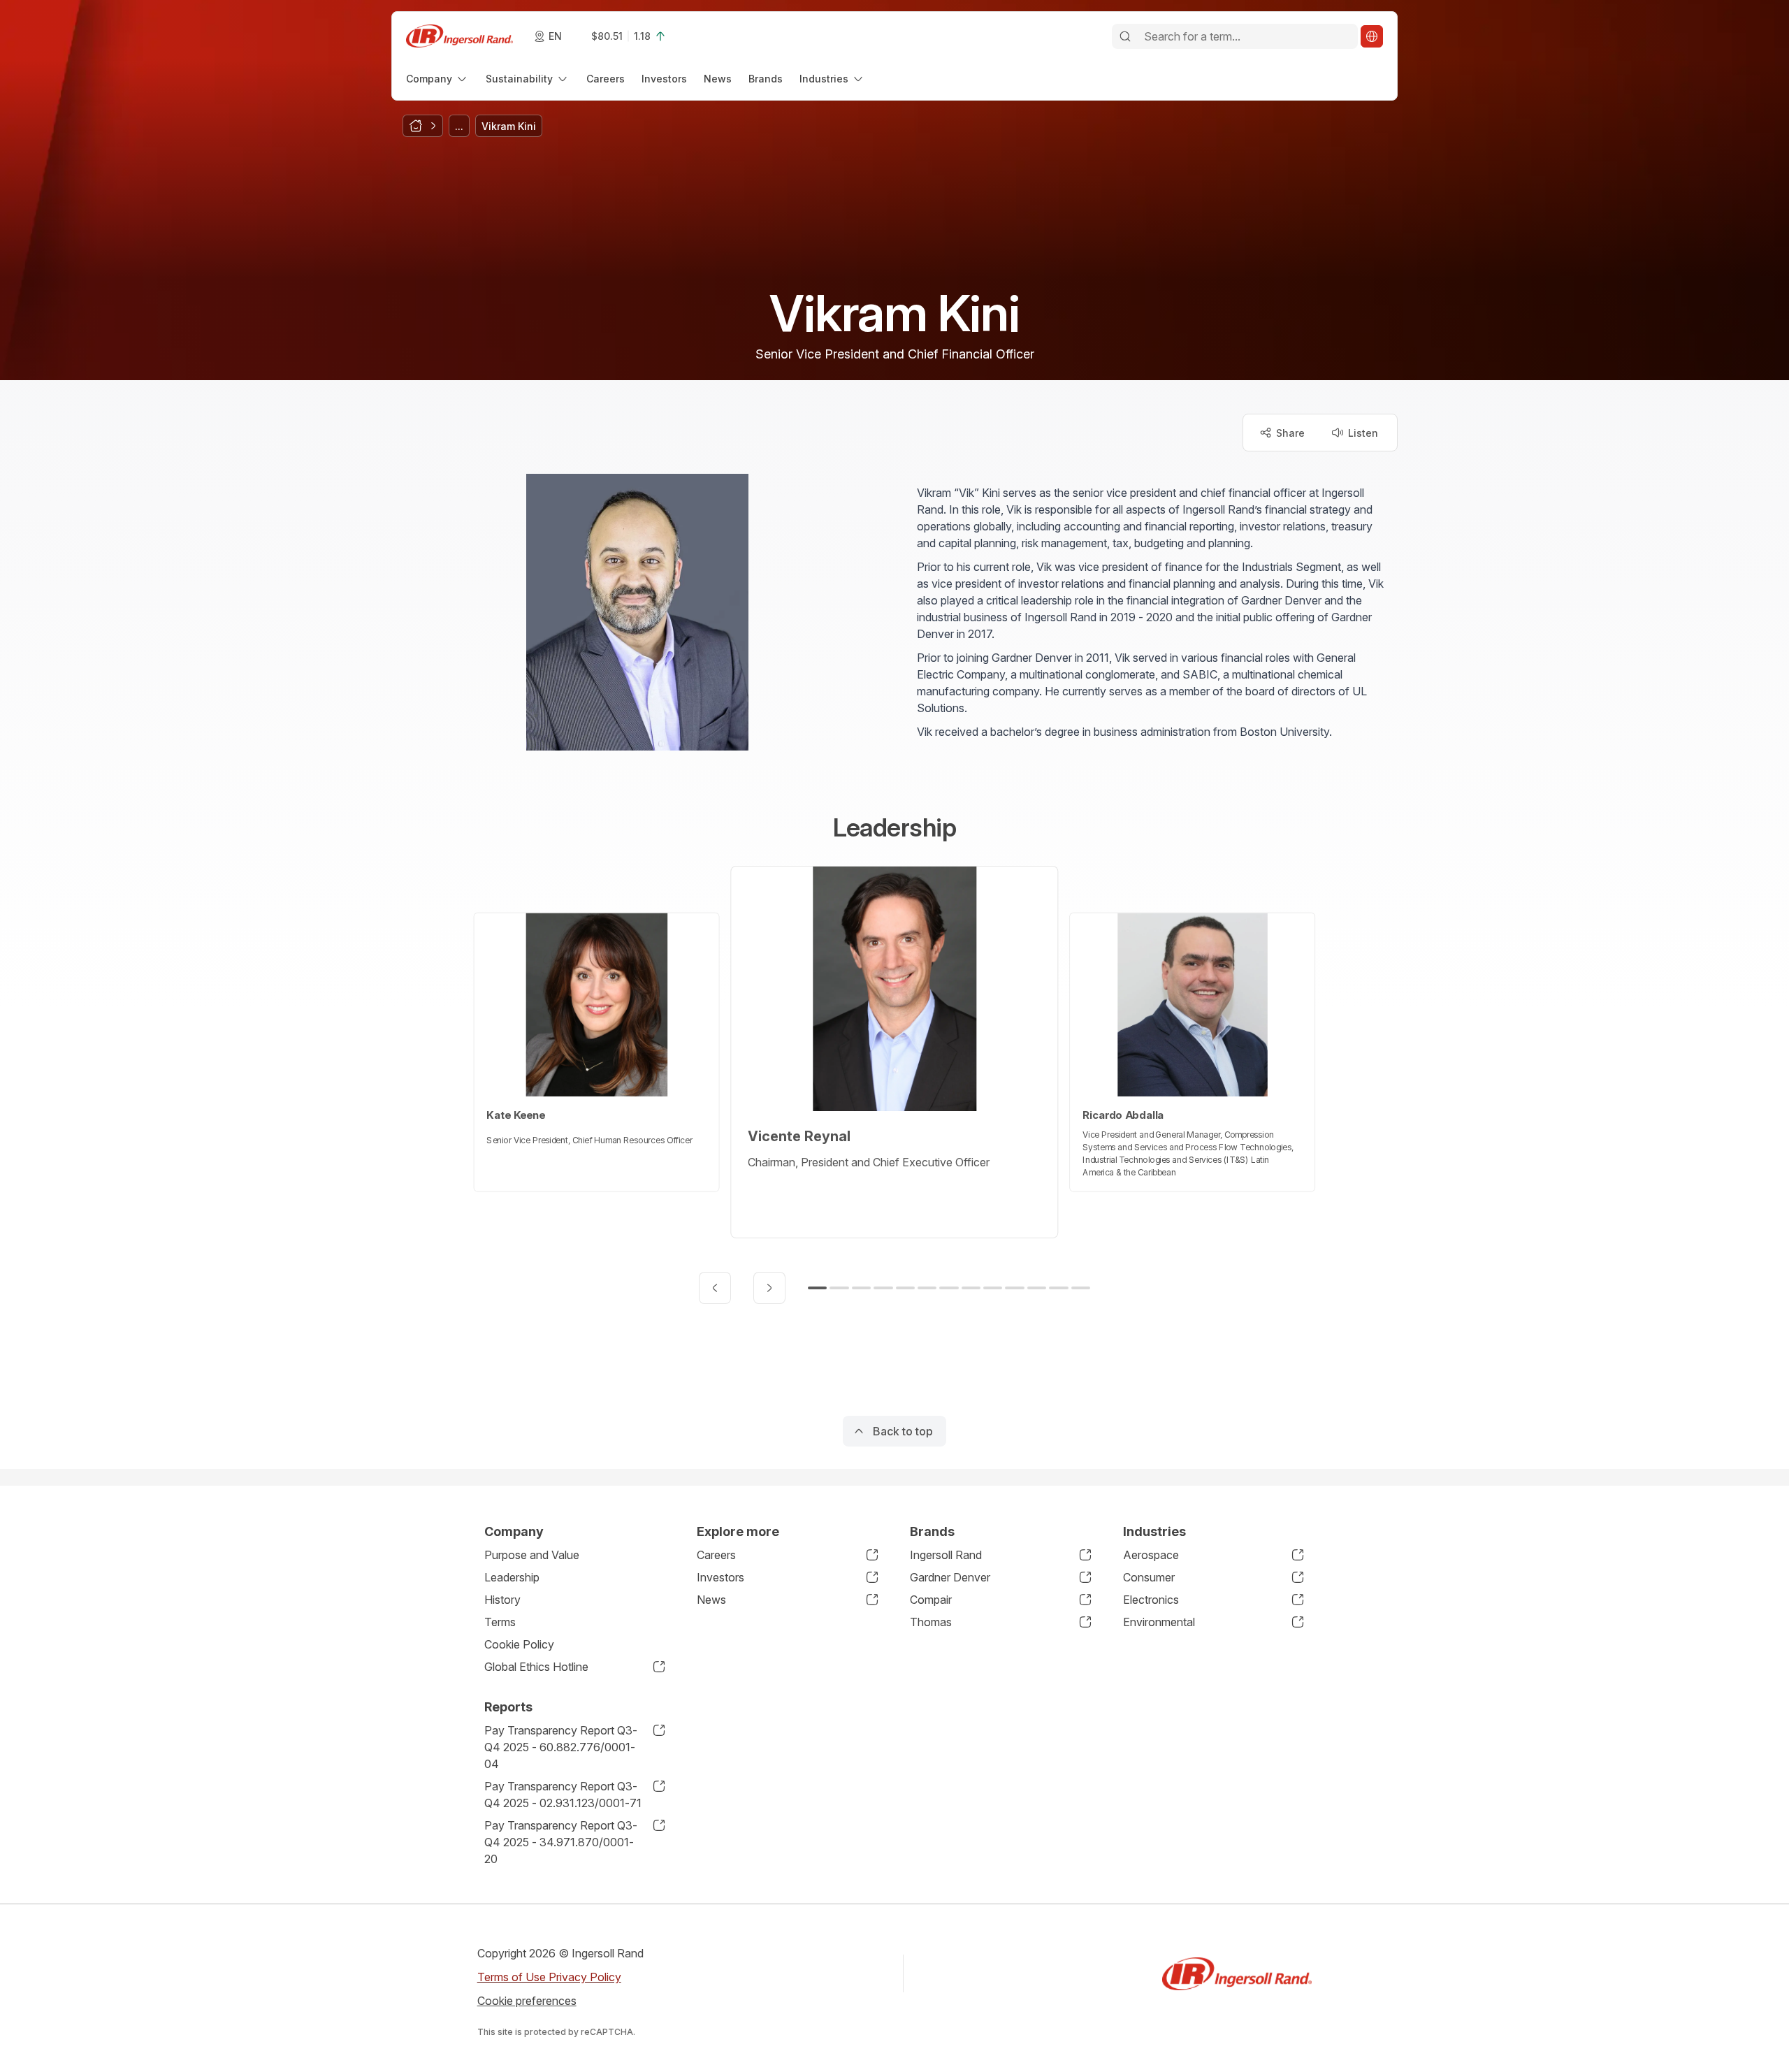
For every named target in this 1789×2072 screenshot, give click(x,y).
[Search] (1125, 36)
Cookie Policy (519, 1644)
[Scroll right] (769, 1288)
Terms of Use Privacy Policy (549, 1977)
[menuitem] (437, 79)
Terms (500, 1622)
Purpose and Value (532, 1555)
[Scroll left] (715, 1288)
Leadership (512, 1577)
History (502, 1600)
